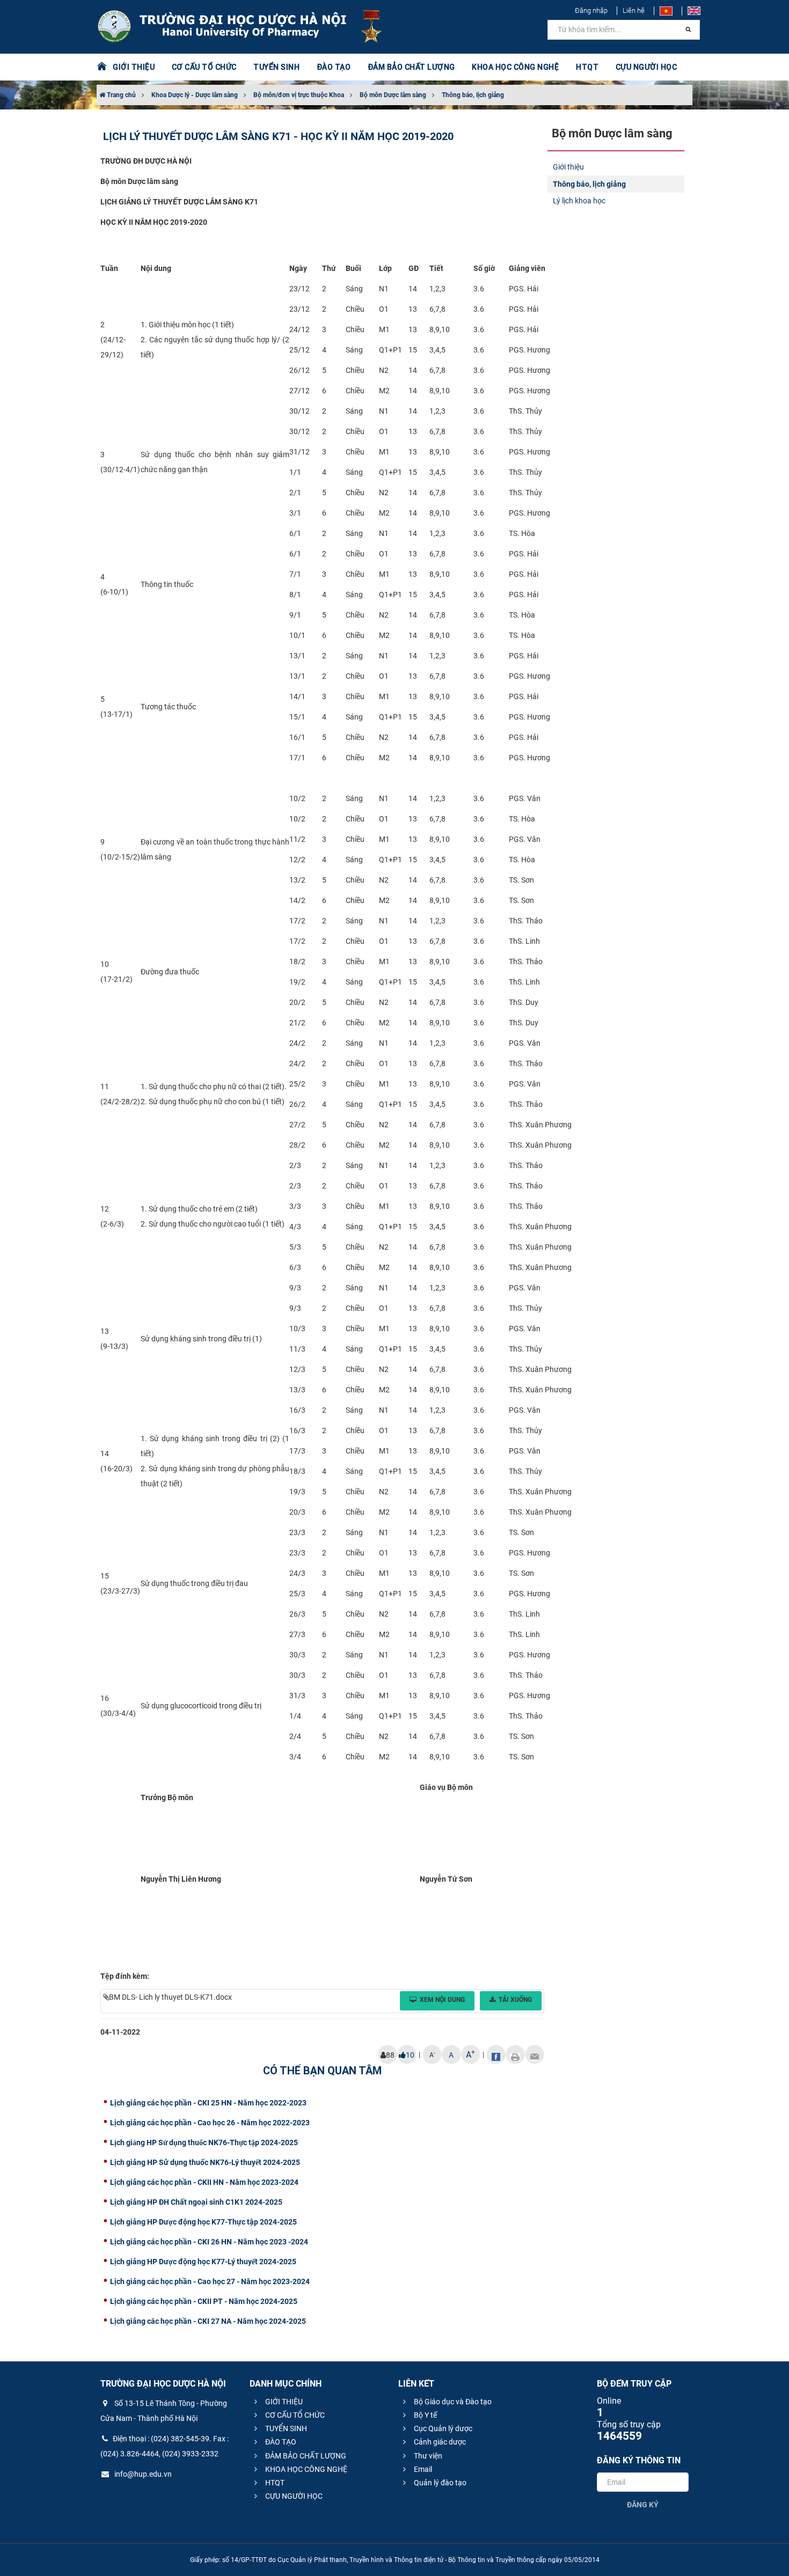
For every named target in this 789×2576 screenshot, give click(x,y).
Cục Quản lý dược (442, 2428)
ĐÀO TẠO (280, 2442)
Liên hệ (634, 10)
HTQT (274, 2483)
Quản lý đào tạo (439, 2483)
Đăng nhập (591, 10)
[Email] (535, 2054)
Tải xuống (515, 2000)
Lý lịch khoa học (579, 201)
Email (422, 2469)
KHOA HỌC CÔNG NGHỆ (305, 2469)
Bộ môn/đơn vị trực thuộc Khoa (299, 95)
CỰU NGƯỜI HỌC (293, 2496)
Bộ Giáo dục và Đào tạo (452, 2402)
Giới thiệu (568, 167)
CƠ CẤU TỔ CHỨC (294, 2415)
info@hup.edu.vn (142, 2474)
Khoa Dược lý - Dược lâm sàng (195, 95)
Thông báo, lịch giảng (473, 95)
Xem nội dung (442, 2000)
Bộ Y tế (425, 2415)
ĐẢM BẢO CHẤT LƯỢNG (305, 2456)
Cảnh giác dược (439, 2442)
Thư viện (427, 2456)
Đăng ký (643, 2505)
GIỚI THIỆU (283, 2402)
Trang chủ (120, 95)
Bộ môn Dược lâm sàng (393, 95)
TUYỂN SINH (276, 67)
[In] (515, 2054)
